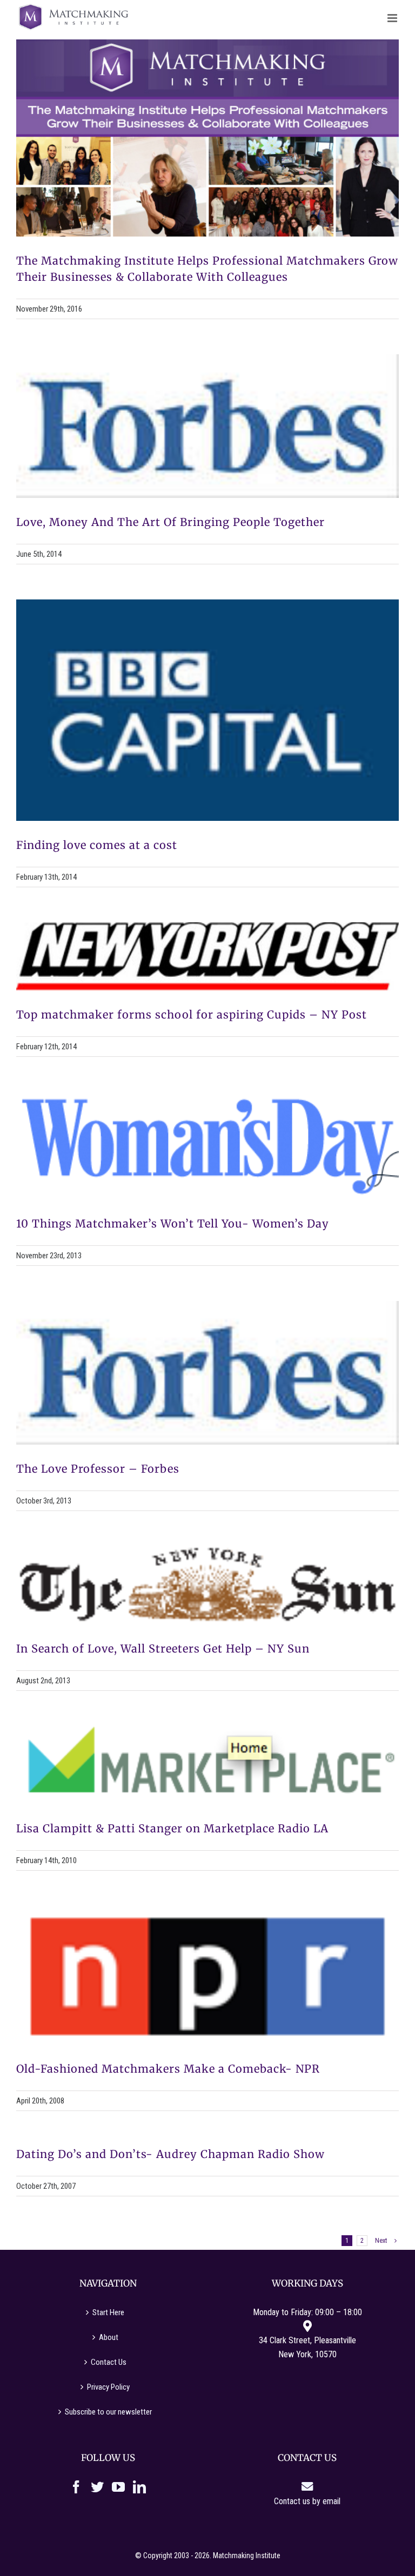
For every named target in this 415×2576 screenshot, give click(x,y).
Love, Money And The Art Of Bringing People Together (170, 522)
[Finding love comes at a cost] (207, 710)
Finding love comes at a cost (97, 845)
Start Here (108, 2312)
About (109, 2337)
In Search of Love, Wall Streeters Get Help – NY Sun (163, 1648)
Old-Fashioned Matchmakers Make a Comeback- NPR (168, 2069)
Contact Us (109, 2362)
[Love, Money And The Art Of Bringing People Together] (207, 426)
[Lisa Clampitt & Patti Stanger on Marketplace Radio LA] (207, 1765)
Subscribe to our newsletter (108, 2412)
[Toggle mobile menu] (393, 18)
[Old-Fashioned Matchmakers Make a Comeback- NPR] (207, 1975)
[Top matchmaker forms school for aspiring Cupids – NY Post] (207, 956)
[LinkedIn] (139, 2487)
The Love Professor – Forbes (98, 1469)
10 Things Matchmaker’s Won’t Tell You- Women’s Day (173, 1223)
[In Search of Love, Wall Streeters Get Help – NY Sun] (207, 1585)
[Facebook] (76, 2487)
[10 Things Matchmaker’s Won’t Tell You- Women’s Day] (207, 1146)
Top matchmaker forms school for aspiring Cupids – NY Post (192, 1014)
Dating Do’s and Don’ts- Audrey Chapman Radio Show (170, 2154)
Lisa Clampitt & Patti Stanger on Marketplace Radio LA (172, 1828)
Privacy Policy (108, 2387)
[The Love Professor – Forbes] (207, 1373)
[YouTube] (118, 2487)
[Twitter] (97, 2487)
